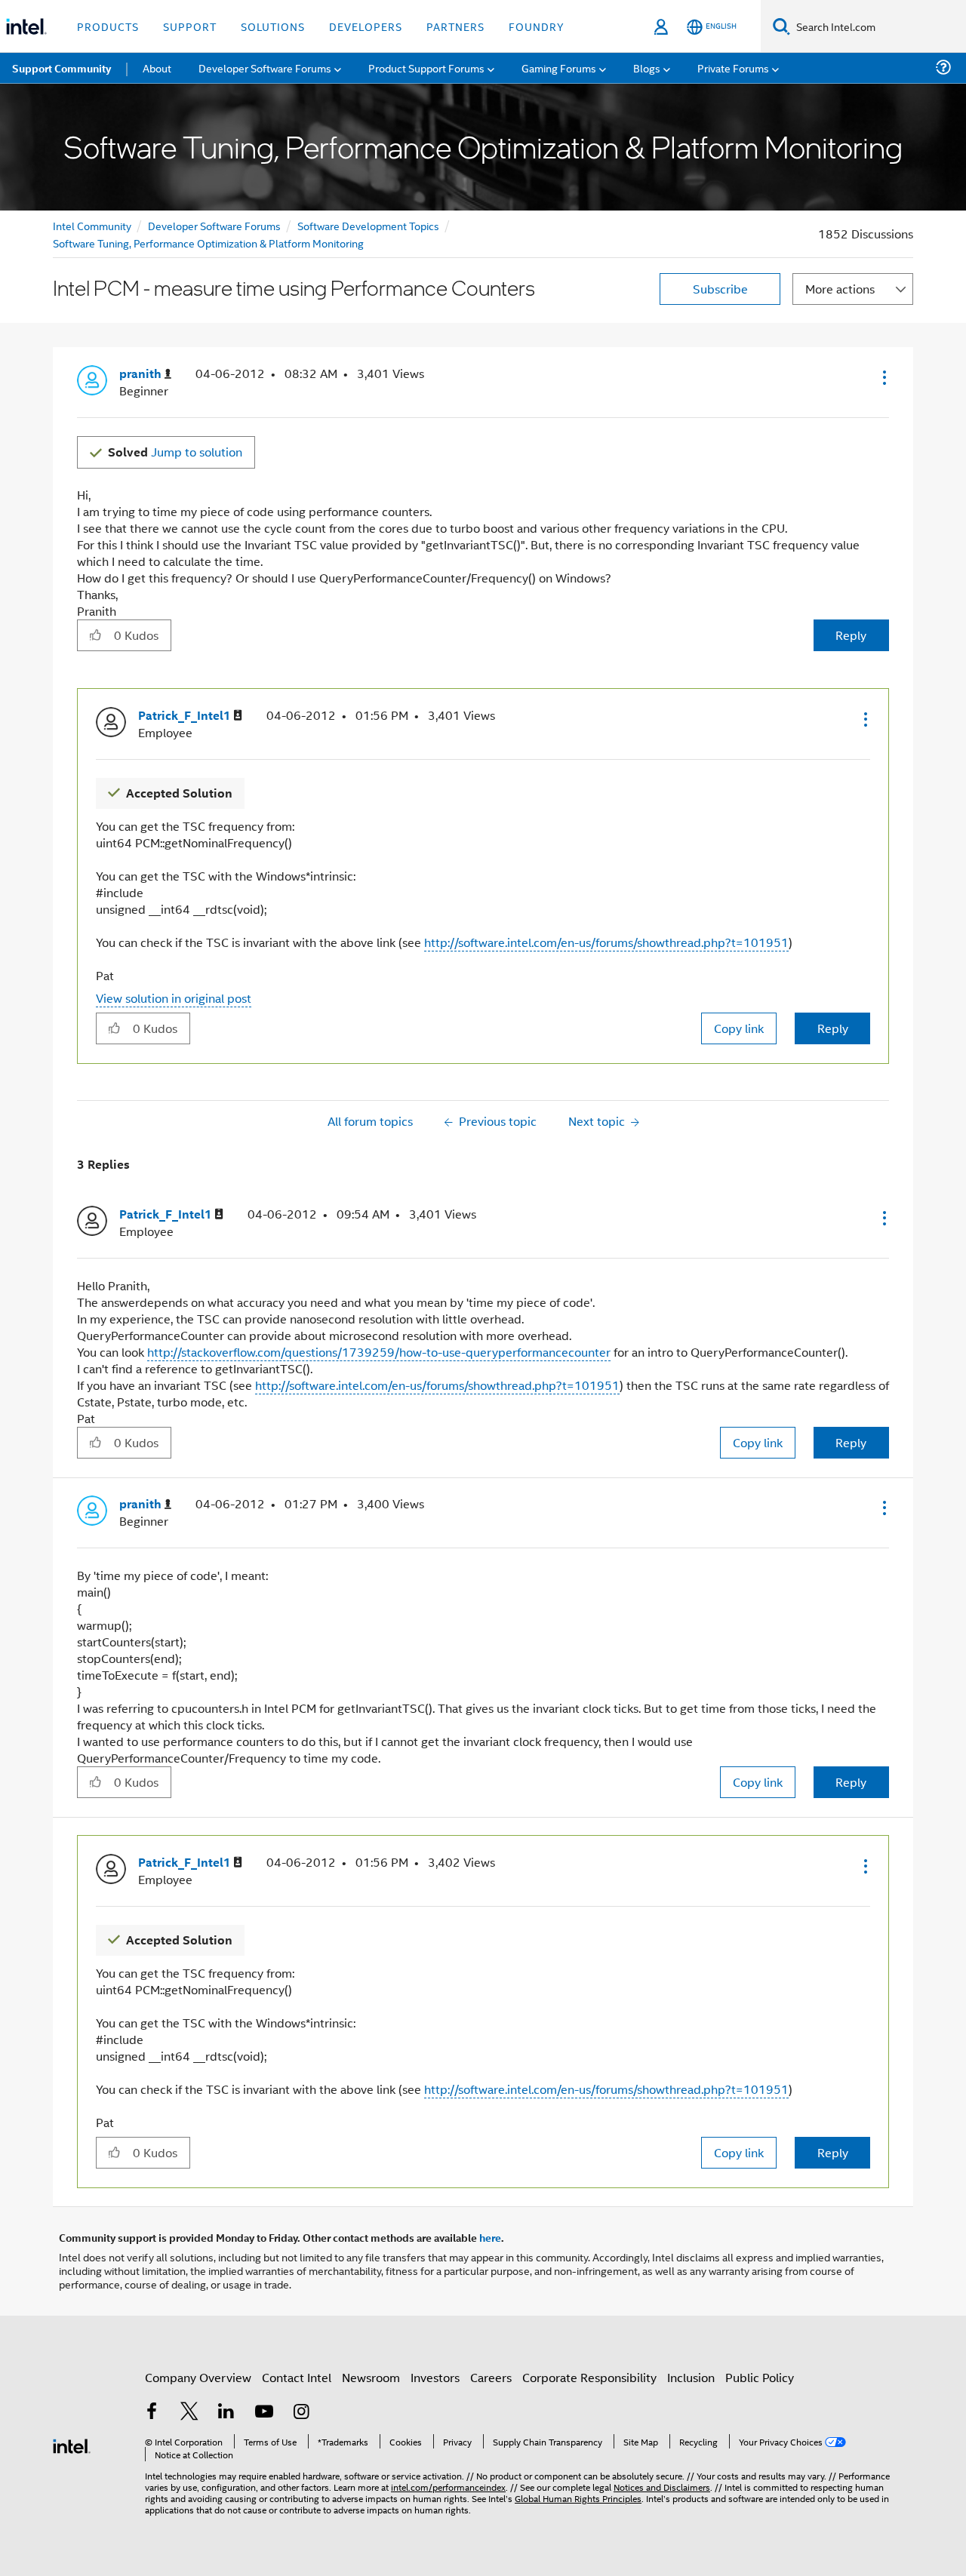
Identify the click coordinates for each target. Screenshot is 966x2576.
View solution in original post (174, 998)
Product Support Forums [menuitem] (426, 68)
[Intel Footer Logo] (72, 2444)
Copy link (739, 1028)
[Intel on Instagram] (301, 2413)
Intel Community (92, 225)
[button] (883, 377)
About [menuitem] (157, 68)
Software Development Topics (368, 225)
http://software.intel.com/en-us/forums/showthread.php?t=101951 (606, 942)
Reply (851, 635)
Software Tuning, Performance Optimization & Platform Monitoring (208, 243)
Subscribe (720, 289)
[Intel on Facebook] (152, 2413)
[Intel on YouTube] (264, 2413)
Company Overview (198, 2377)
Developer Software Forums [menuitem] (265, 68)
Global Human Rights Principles (578, 2498)
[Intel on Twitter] (189, 2413)
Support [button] (190, 26)
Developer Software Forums (214, 225)
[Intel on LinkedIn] (226, 2413)
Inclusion (691, 2377)
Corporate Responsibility (589, 2377)
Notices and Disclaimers (662, 2487)
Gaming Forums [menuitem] (559, 68)
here (490, 2237)
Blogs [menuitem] (647, 68)
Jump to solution (175, 452)
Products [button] (108, 26)
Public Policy (760, 2377)
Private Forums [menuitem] (733, 68)
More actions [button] (840, 289)
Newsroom (371, 2377)
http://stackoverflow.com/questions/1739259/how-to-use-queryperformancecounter (379, 1352)
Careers (491, 2377)
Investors (435, 2377)
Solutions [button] (273, 26)
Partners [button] (455, 26)
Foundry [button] (537, 26)
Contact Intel (297, 2377)
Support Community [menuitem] (62, 68)
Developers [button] (366, 26)
